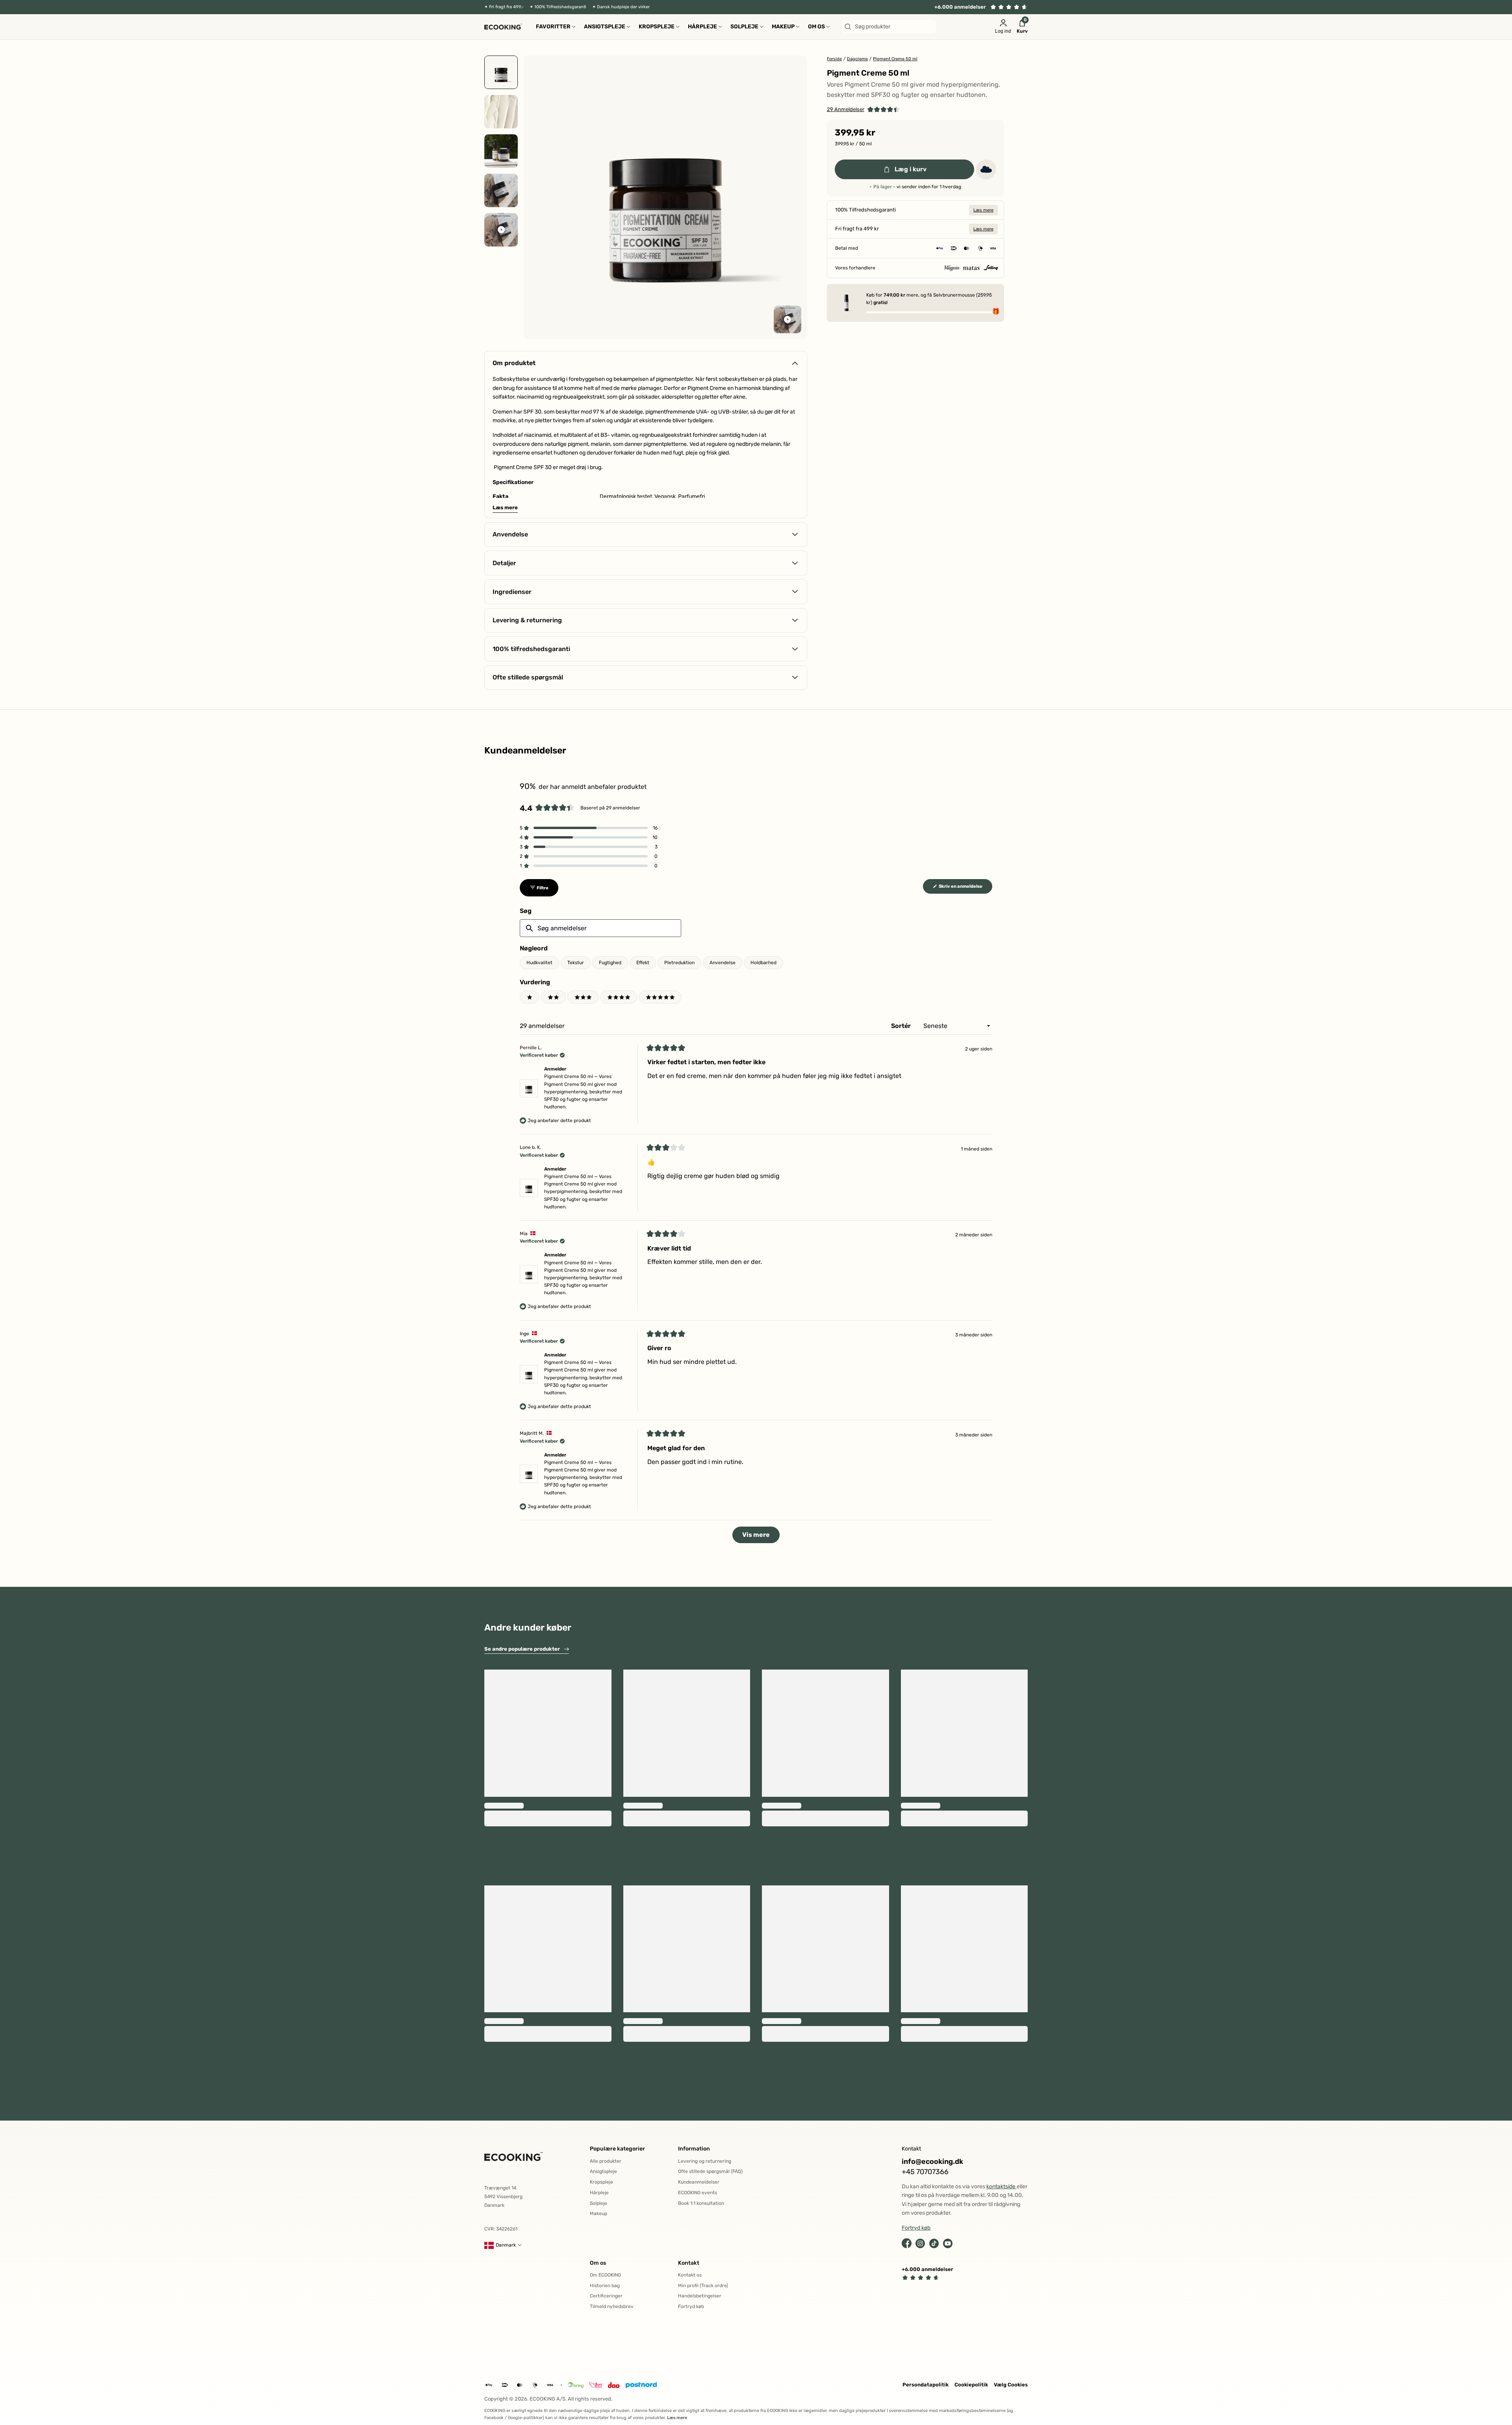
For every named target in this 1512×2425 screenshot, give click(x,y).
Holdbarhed (763, 963)
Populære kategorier (617, 2149)
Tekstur (576, 963)
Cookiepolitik (971, 2385)
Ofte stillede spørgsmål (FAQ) (710, 2171)
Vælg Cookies (1011, 2385)
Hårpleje (599, 2193)
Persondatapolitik (926, 2385)
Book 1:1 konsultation (701, 2203)
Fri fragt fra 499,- (506, 7)
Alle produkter (606, 2161)
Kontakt (689, 2263)
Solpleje (598, 2203)
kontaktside (1002, 2187)
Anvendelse (723, 963)
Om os (598, 2263)
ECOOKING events (698, 2193)
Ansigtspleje (603, 2171)
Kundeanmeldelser (699, 2182)
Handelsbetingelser (700, 2296)
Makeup (598, 2213)
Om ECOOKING (605, 2275)
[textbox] (600, 928)
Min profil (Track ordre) (703, 2286)
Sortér (902, 1026)
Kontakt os (690, 2275)
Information (694, 2149)
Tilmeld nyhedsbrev (612, 2306)
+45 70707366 (925, 2172)
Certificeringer (606, 2296)
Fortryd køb (691, 2306)
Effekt (643, 963)
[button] (863, 110)
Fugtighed (610, 963)
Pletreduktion (679, 963)
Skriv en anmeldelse (965, 889)
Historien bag (605, 2286)
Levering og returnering (705, 2161)
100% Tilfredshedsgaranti (560, 7)
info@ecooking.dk (932, 2162)
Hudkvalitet (539, 963)
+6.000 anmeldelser (960, 7)
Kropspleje (601, 2182)
